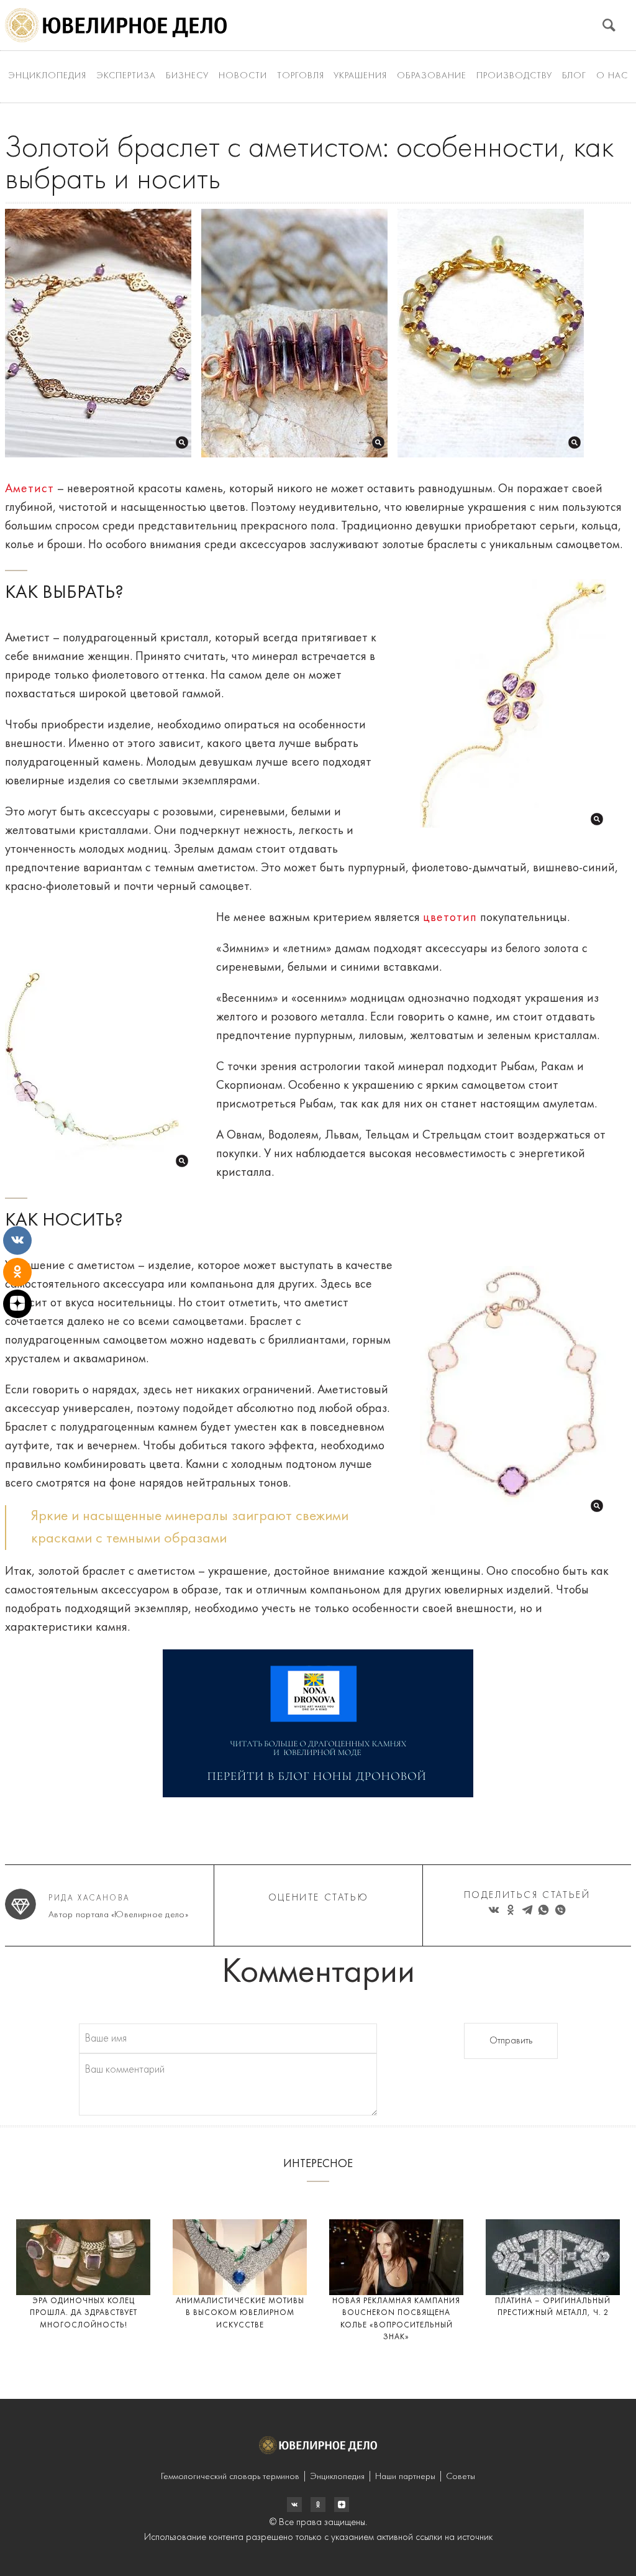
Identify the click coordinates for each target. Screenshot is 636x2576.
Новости (243, 76)
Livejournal (294, 2505)
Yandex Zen (318, 2505)
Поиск (609, 25)
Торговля (301, 76)
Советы (461, 2477)
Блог (574, 76)
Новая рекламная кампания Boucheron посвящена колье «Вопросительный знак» (396, 2319)
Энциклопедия (47, 76)
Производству (514, 76)
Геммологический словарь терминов (230, 2477)
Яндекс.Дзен (342, 2505)
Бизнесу (187, 76)
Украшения (360, 76)
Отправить (511, 2041)
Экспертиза (126, 76)
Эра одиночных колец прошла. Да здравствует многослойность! (84, 2313)
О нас (612, 76)
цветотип (450, 918)
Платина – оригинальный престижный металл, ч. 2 (553, 2307)
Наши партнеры (405, 2477)
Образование (432, 76)
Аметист (30, 489)
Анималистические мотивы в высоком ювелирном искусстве (240, 2313)
